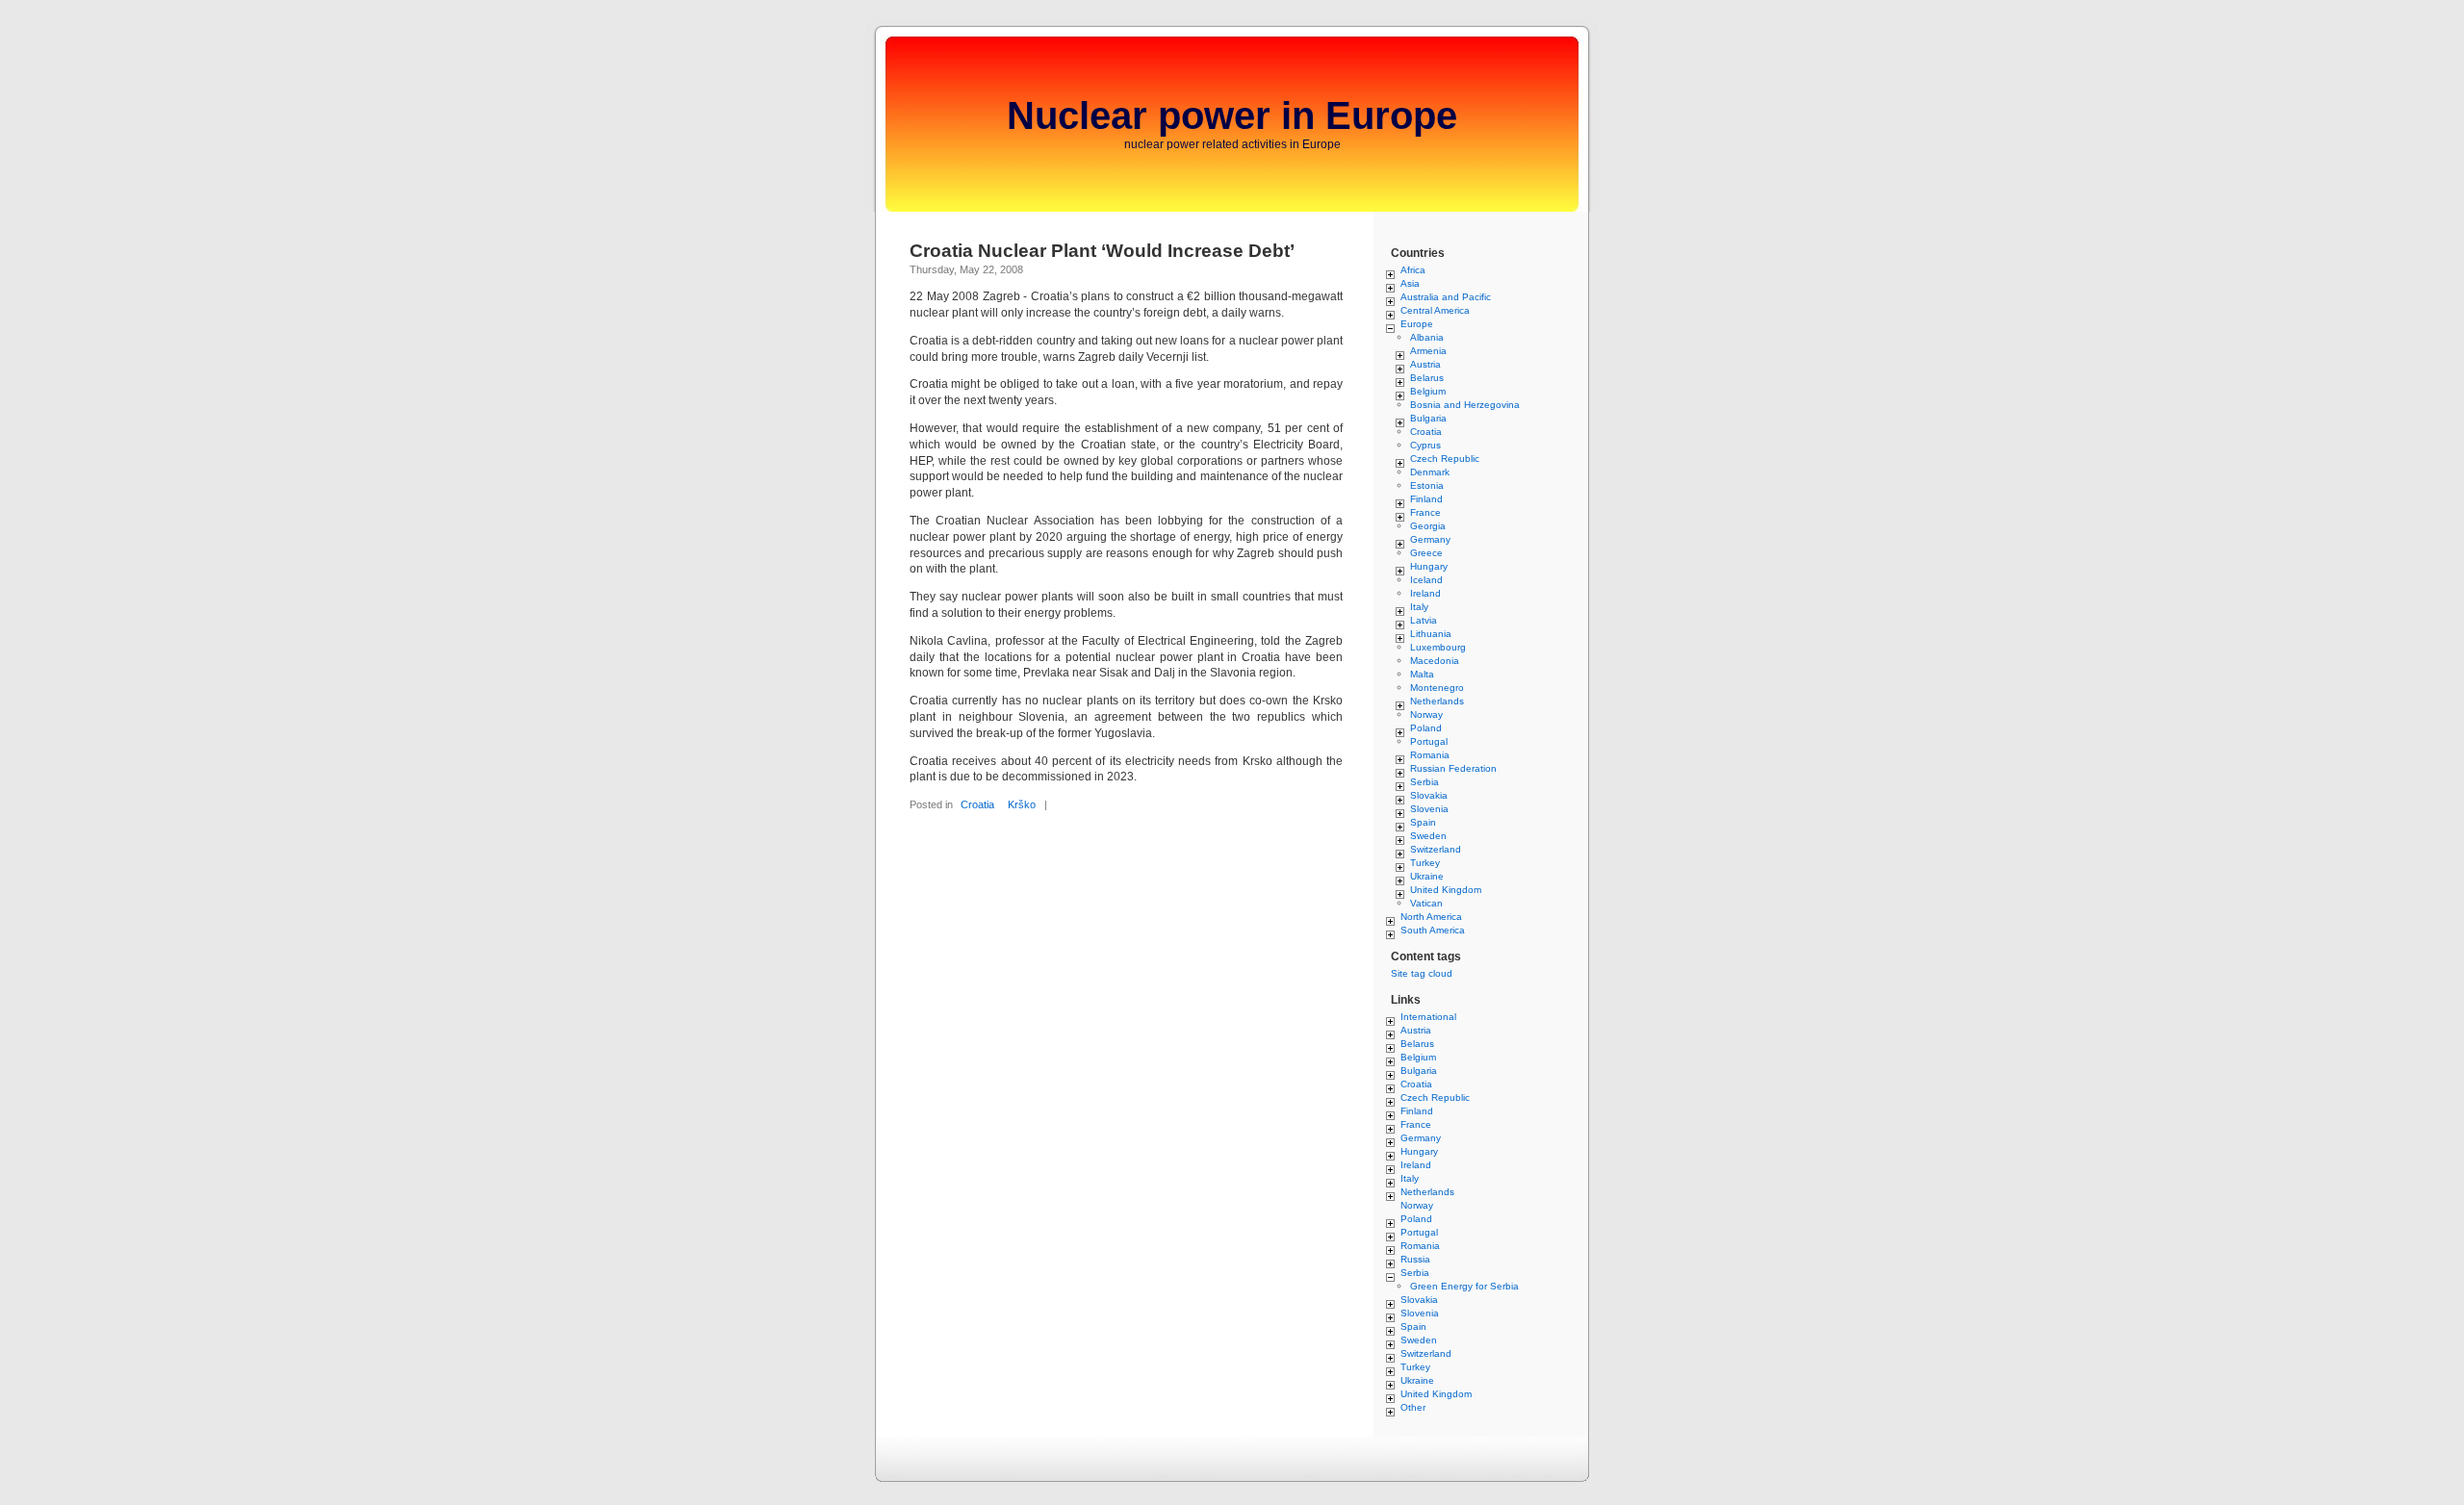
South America (1433, 930)
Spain (1423, 822)
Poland (1426, 728)
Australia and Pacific (1446, 297)
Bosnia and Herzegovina (1465, 405)
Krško (1022, 804)
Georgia (1428, 526)
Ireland (1425, 593)
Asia (1410, 283)
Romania (1430, 755)
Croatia (977, 804)
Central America (1435, 310)
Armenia (1428, 351)
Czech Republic (1445, 459)
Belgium (1428, 391)
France (1425, 512)
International (1428, 1017)
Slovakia (1429, 795)
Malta (1422, 674)
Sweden (1428, 836)
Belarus (1427, 378)
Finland (1426, 499)
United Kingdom (1446, 890)
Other (1413, 1407)
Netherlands (1437, 701)
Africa (1413, 270)
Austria (1425, 364)
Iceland (1426, 580)
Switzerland (1436, 849)
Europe (1417, 324)
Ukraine (1427, 876)
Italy (1419, 607)
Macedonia (1435, 661)
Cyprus (1425, 445)
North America (1431, 917)
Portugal (1429, 741)
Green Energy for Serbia (1464, 1286)
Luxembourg (1438, 647)
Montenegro (1437, 688)
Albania (1427, 337)
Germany (1430, 539)
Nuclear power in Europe (1232, 115)
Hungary (1429, 566)
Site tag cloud (1422, 973)
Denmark (1430, 472)
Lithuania (1431, 634)
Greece (1426, 553)
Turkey (1425, 863)
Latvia (1424, 620)
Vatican (1426, 903)
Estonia (1427, 485)
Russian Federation (1453, 768)
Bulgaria (1428, 418)
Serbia (1424, 782)
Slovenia (1429, 809)
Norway (1426, 714)
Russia (1415, 1259)
